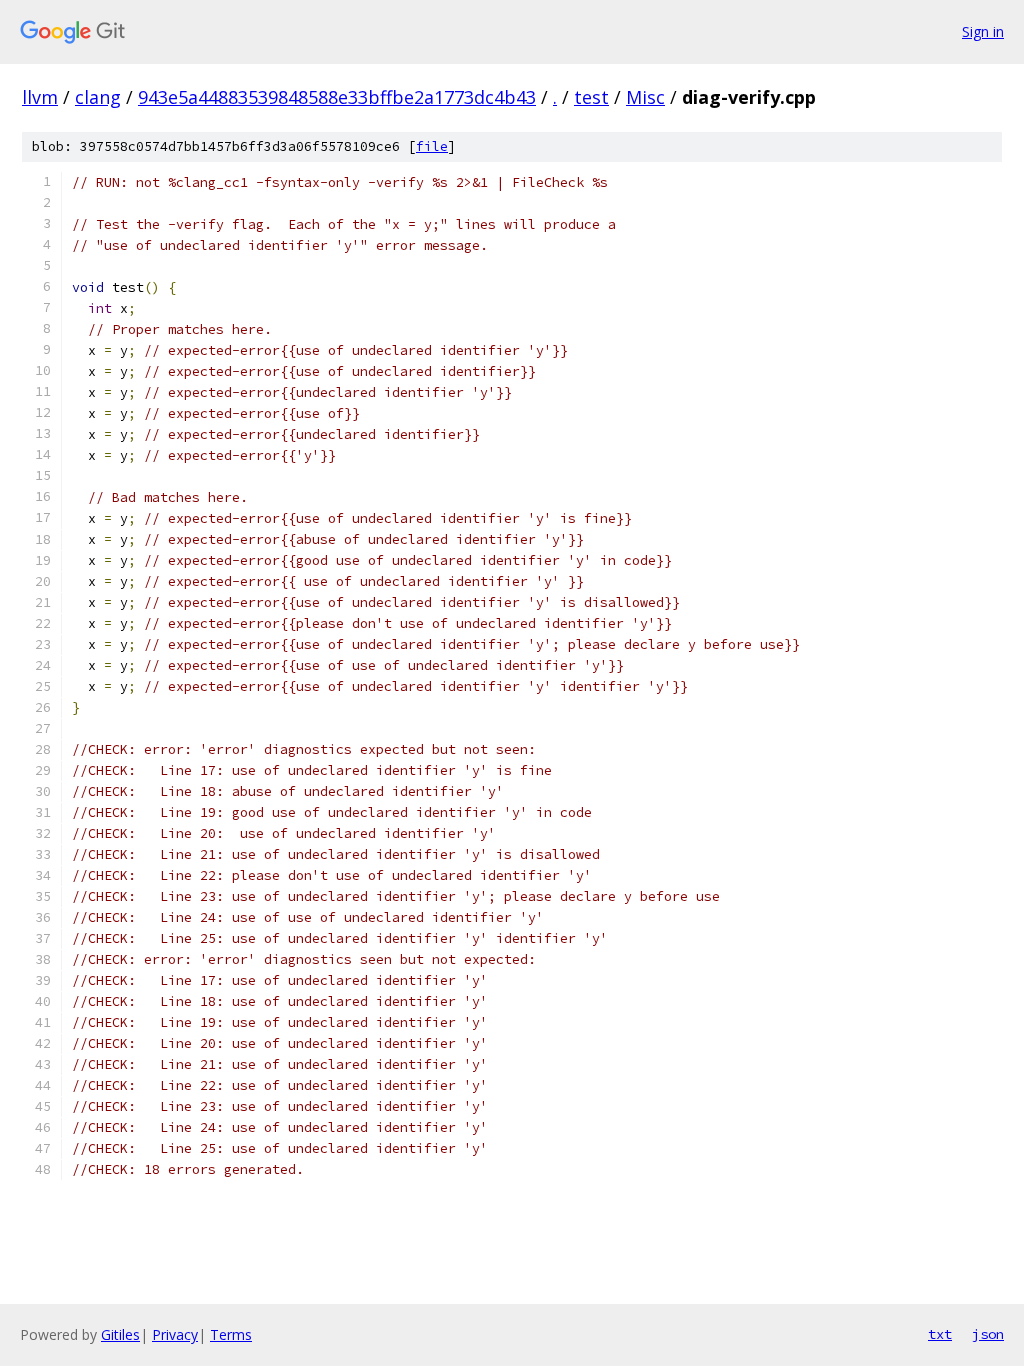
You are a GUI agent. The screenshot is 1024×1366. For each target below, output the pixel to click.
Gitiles (120, 1334)
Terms (231, 1334)
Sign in (983, 31)
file (432, 146)
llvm (40, 97)
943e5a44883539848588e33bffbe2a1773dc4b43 (337, 97)
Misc (645, 97)
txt (940, 1334)
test (591, 97)
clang (98, 97)
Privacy (175, 1334)
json (988, 1334)
